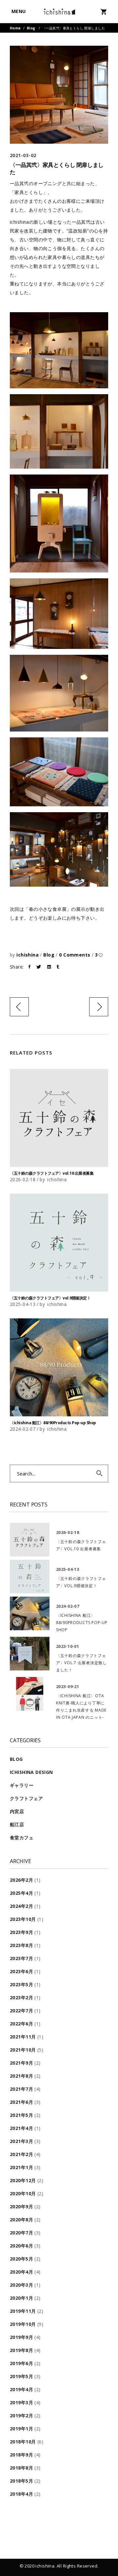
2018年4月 (21, 2494)
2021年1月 (21, 2167)
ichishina (28, 955)
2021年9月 (21, 2063)
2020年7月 (21, 2233)
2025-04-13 (23, 1304)
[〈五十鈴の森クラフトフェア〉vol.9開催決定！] (59, 1243)
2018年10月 (23, 2442)
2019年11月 (23, 2311)
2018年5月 (21, 2481)
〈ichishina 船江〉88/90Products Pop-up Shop (53, 1423)
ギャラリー (22, 1785)
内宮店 (17, 1811)
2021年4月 (21, 2128)
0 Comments (75, 955)
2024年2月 (21, 1906)
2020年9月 (21, 2206)
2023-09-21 (68, 1686)
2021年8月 (21, 2076)
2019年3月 (21, 2402)
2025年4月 (21, 1893)
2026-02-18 (23, 1179)
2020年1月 (21, 2298)
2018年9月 (21, 2455)
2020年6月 (21, 2246)
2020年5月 (21, 2259)
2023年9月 (21, 1932)
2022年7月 (21, 2011)
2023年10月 (23, 1919)
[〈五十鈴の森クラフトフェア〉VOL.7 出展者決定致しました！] (30, 1654)
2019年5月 (21, 2376)
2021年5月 (21, 2115)
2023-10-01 (68, 1646)
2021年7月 (21, 2089)
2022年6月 (21, 2024)
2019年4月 (21, 2389)
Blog (31, 28)
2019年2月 (21, 2415)
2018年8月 (21, 2468)
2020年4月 (21, 2272)
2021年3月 (21, 2141)
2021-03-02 (23, 155)
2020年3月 (21, 2285)
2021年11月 (23, 2037)
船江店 (17, 1824)
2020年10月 (23, 2193)
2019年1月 (21, 2429)
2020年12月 (23, 2180)
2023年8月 (21, 1945)
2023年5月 (21, 1984)
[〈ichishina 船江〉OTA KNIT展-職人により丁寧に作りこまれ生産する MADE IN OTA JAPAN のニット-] (30, 1694)
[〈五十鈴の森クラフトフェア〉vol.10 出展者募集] (59, 1118)
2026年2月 (21, 1880)
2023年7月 (21, 1958)
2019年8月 (21, 2350)
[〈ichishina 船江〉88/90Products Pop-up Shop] (59, 1367)
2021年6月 (21, 2102)
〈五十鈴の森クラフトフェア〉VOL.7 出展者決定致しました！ (81, 1663)
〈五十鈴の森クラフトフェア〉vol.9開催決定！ (50, 1298)
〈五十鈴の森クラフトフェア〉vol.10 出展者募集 (52, 1173)
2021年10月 (23, 2050)
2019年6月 (21, 2363)
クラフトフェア (26, 1798)
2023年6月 (21, 1971)
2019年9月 (21, 2337)
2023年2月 (21, 1997)
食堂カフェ (22, 1837)
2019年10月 (23, 2324)
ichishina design (31, 1772)
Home (15, 28)
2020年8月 (21, 2220)
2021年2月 (21, 2154)
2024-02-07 (23, 1429)
